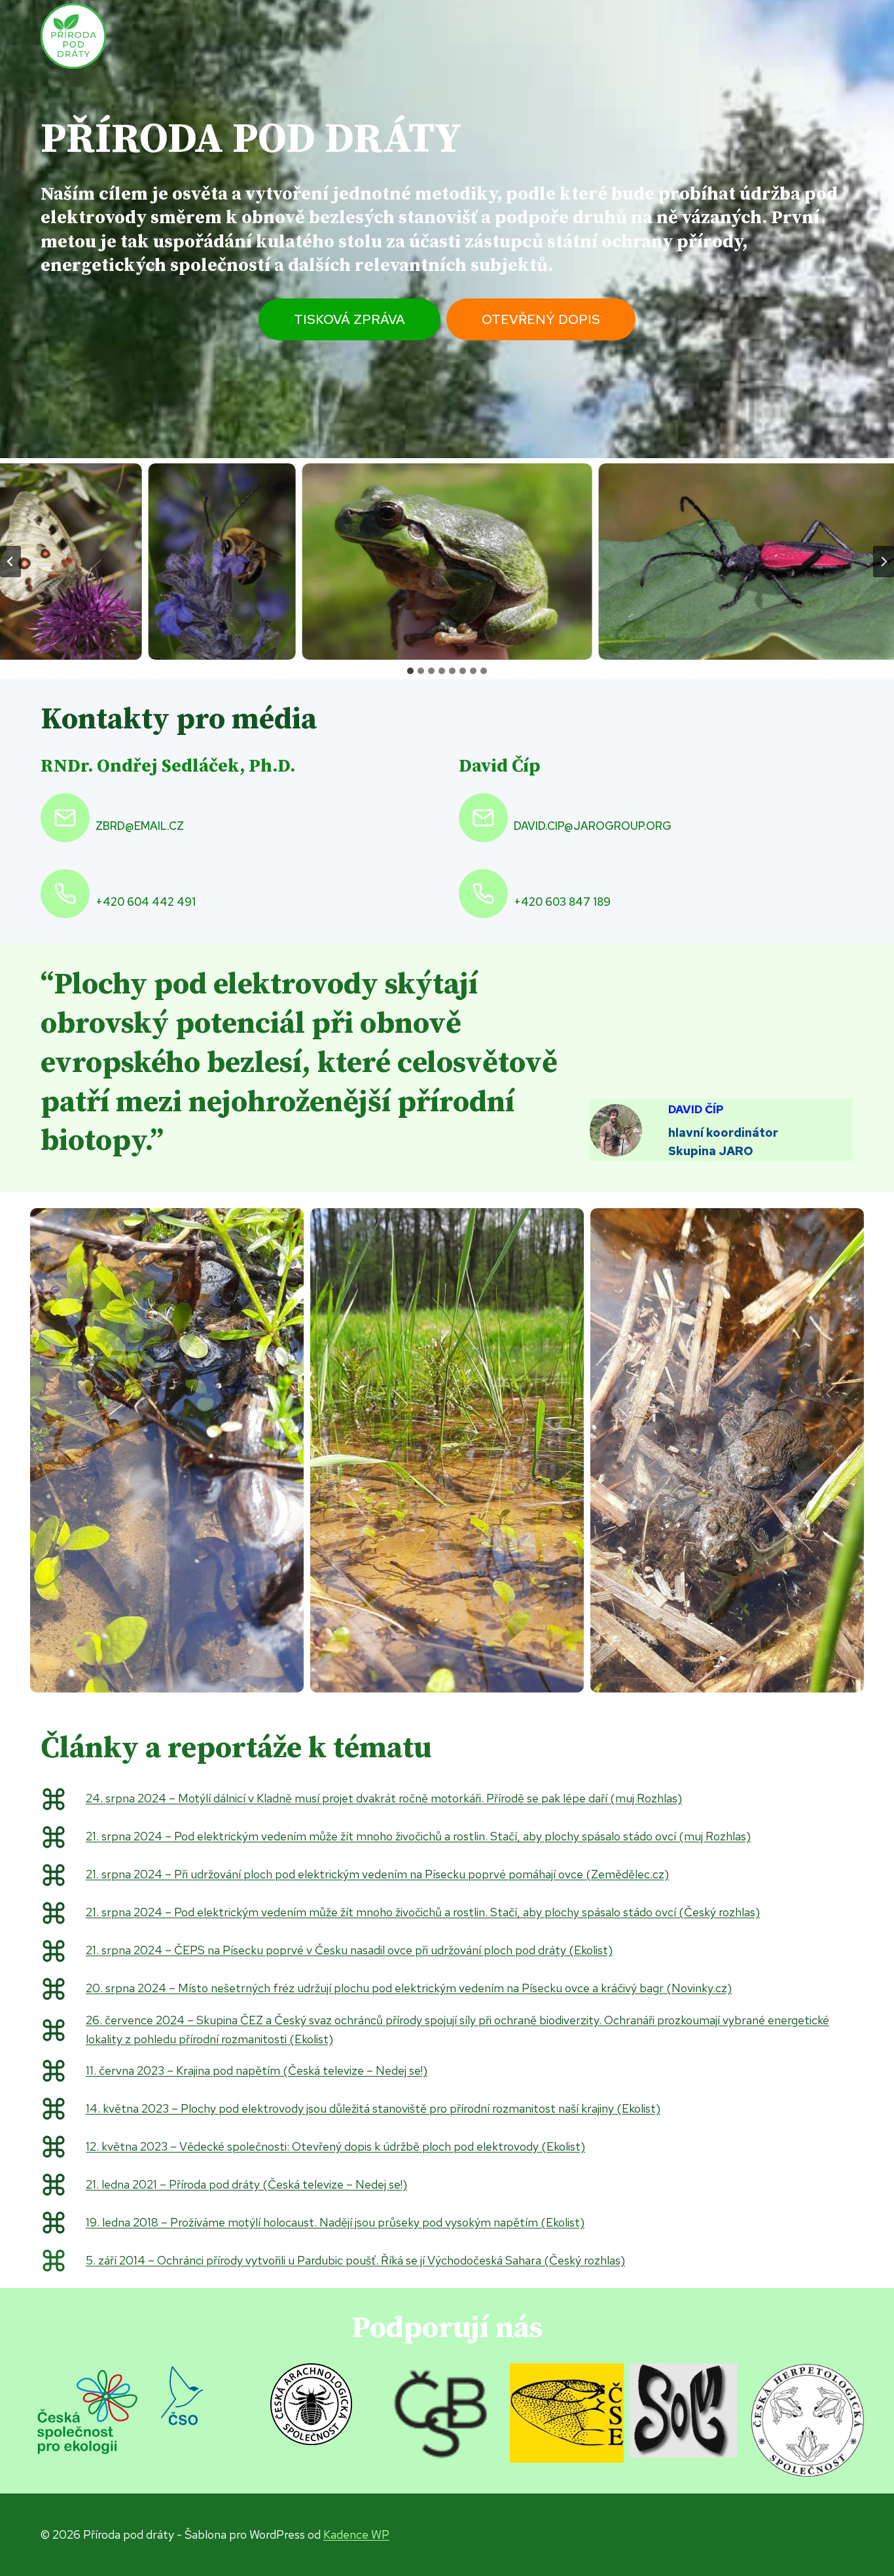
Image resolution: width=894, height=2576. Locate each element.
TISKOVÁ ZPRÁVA (349, 319)
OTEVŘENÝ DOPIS (541, 319)
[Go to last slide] (10, 562)
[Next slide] (884, 562)
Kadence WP (356, 2534)
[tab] (410, 671)
